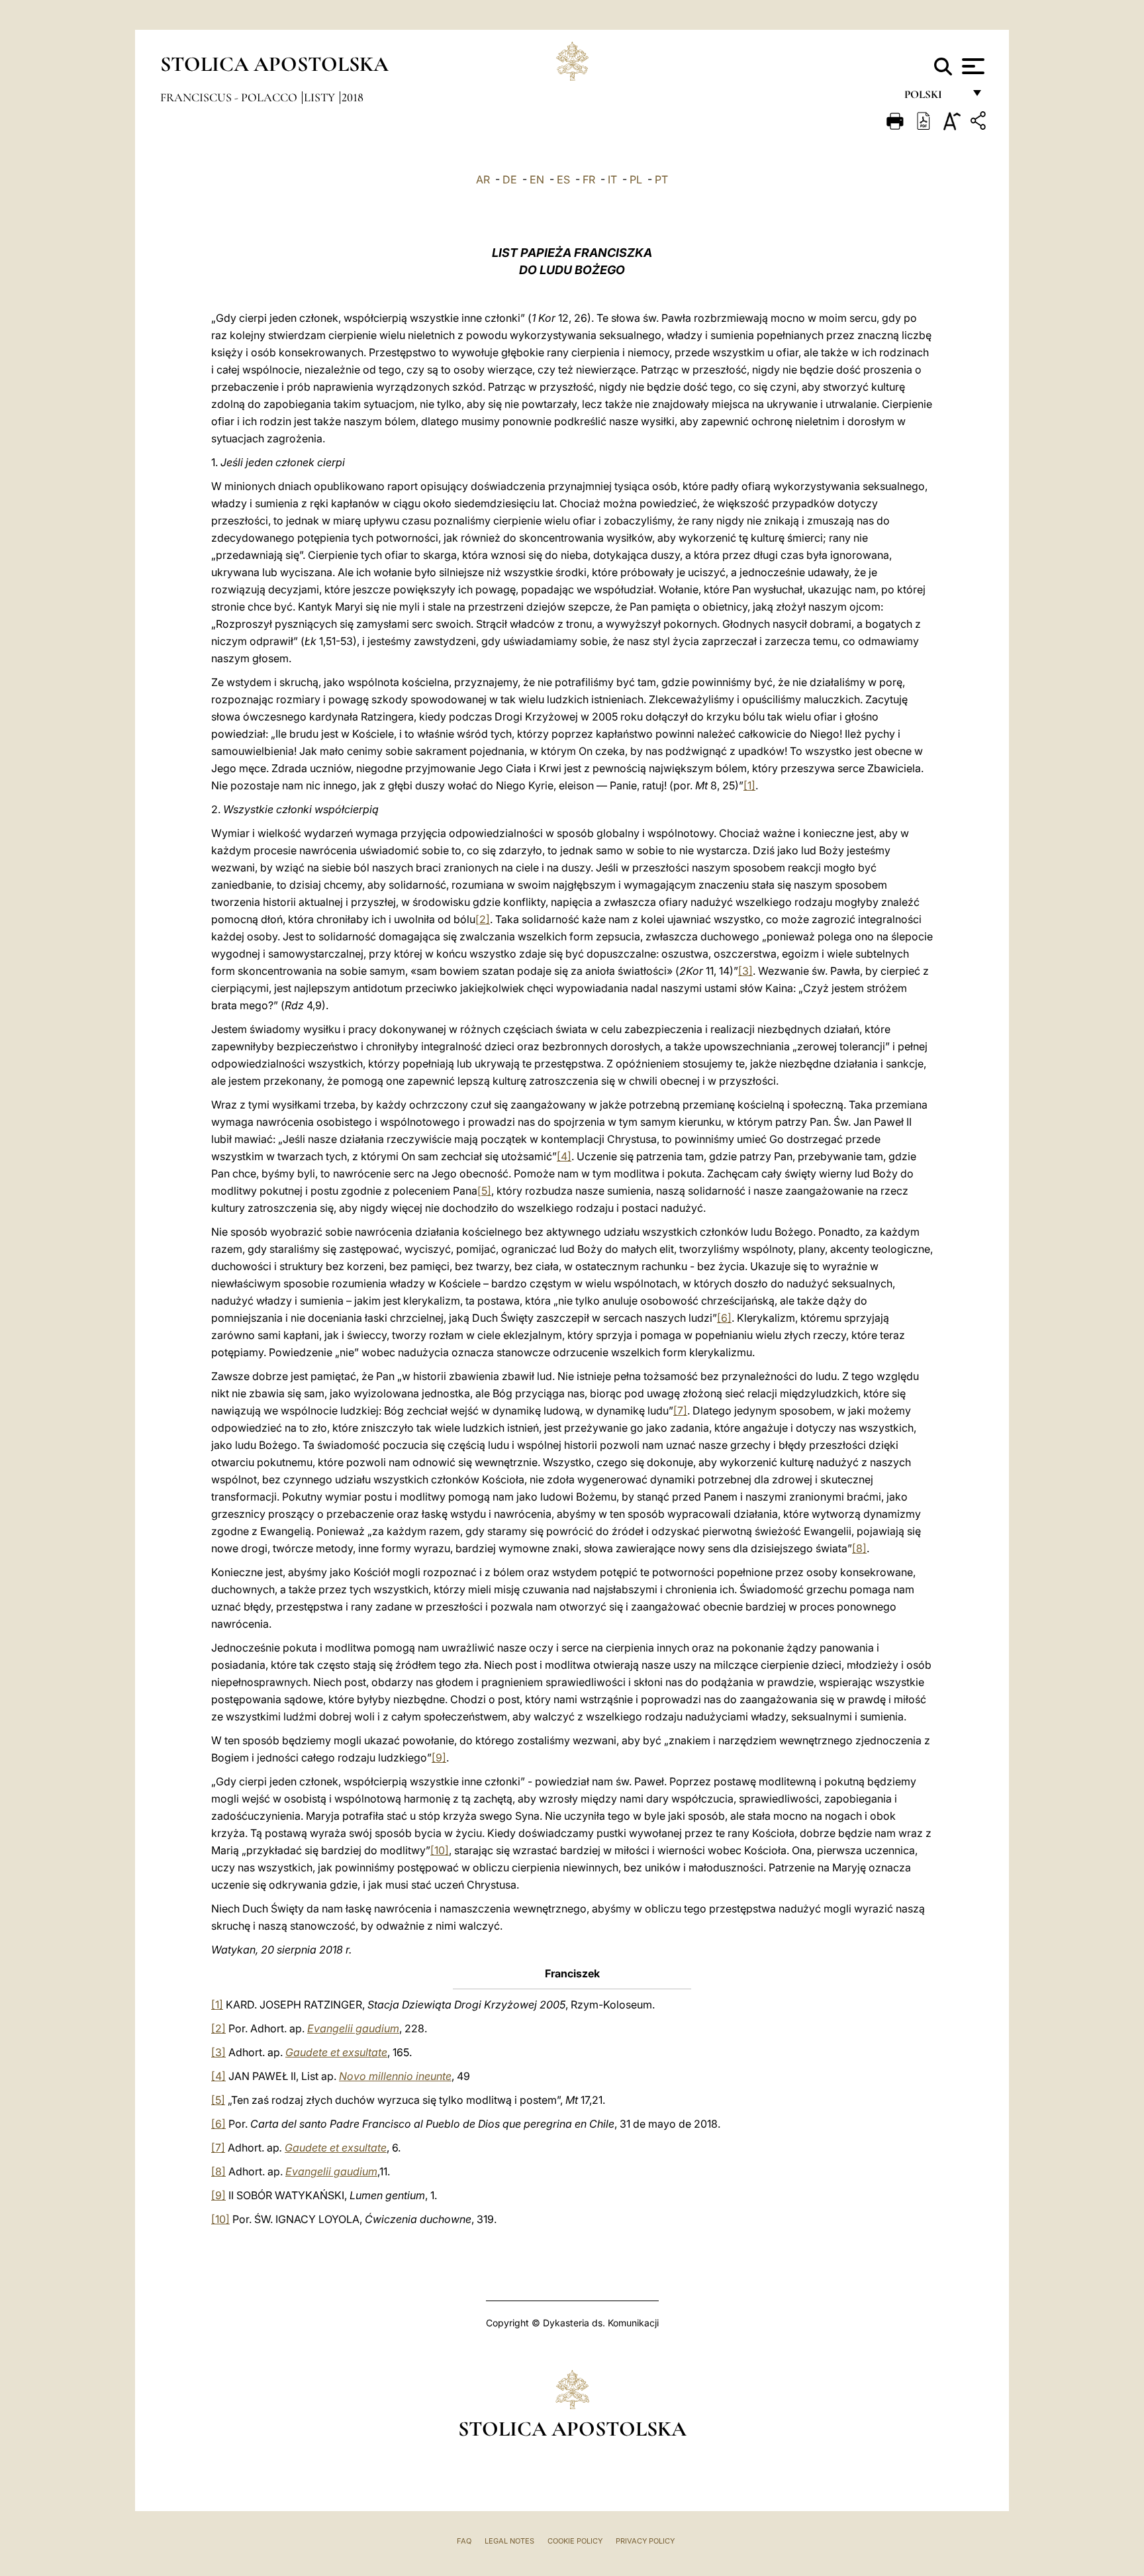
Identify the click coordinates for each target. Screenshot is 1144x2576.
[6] (724, 1318)
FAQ (464, 2541)
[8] (859, 1548)
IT (612, 179)
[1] (749, 785)
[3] (745, 971)
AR (483, 179)
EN (537, 179)
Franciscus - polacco (230, 97)
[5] (484, 1191)
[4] (564, 1156)
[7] (680, 1411)
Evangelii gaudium (353, 2028)
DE (510, 179)
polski (934, 98)
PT (661, 179)
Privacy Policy (645, 2541)
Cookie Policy (575, 2541)
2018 (353, 97)
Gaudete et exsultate (336, 2052)
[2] (483, 919)
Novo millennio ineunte (395, 2076)
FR (589, 179)
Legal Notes (509, 2541)
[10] (440, 1850)
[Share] (980, 123)
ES (563, 179)
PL (636, 179)
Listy (321, 97)
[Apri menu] (972, 66)
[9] (439, 1758)
